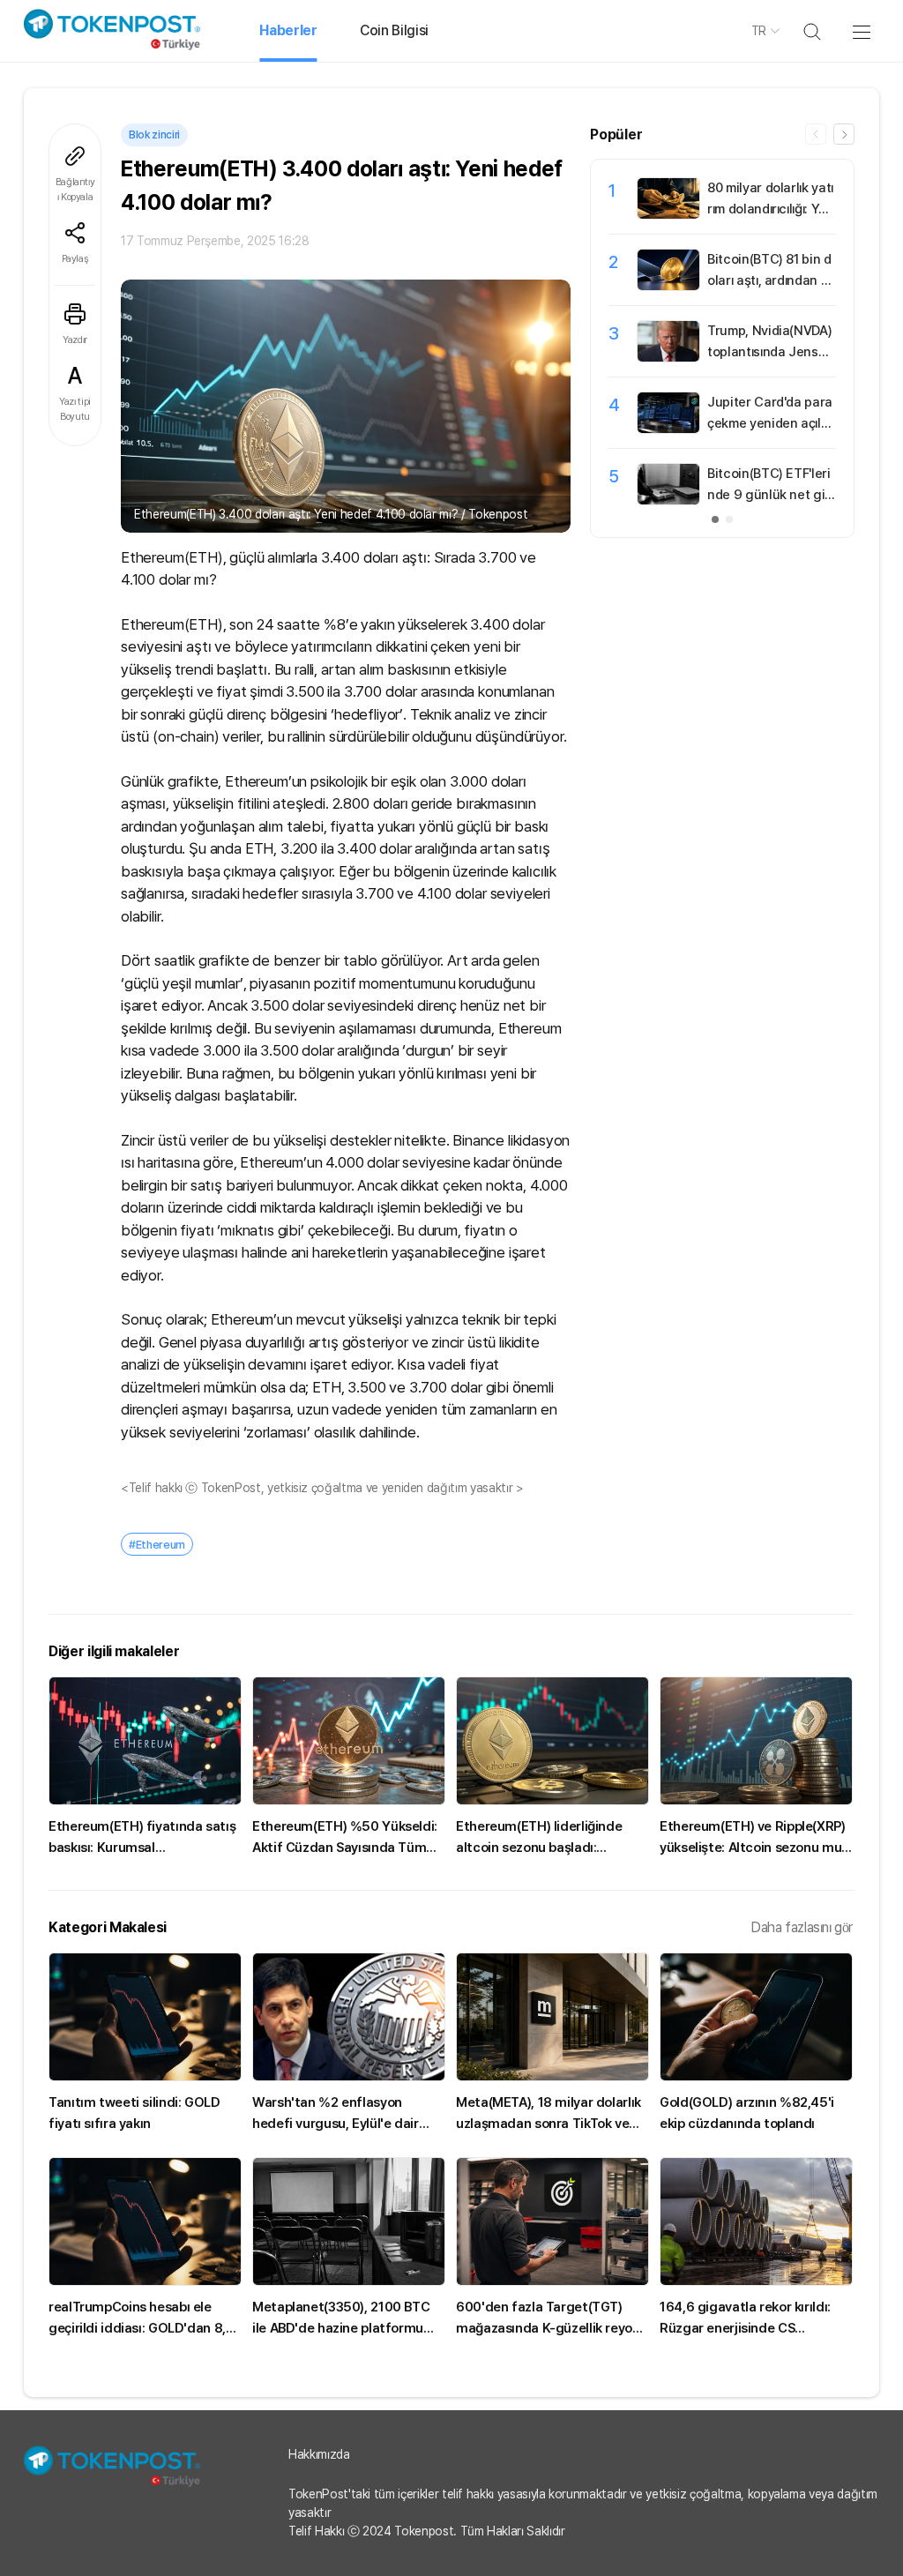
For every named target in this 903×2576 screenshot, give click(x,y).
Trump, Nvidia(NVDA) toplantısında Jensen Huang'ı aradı (770, 352)
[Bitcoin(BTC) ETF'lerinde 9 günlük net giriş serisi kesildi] (668, 500)
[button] (844, 134)
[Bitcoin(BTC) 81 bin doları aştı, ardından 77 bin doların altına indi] (668, 286)
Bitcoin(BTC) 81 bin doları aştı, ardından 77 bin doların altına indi (772, 280)
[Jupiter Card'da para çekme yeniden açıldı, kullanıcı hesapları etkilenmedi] (668, 429)
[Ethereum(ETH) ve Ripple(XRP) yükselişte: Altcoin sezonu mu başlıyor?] (756, 1741)
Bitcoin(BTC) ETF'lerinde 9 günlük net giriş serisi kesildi (770, 495)
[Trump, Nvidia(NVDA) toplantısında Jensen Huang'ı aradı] (668, 357)
